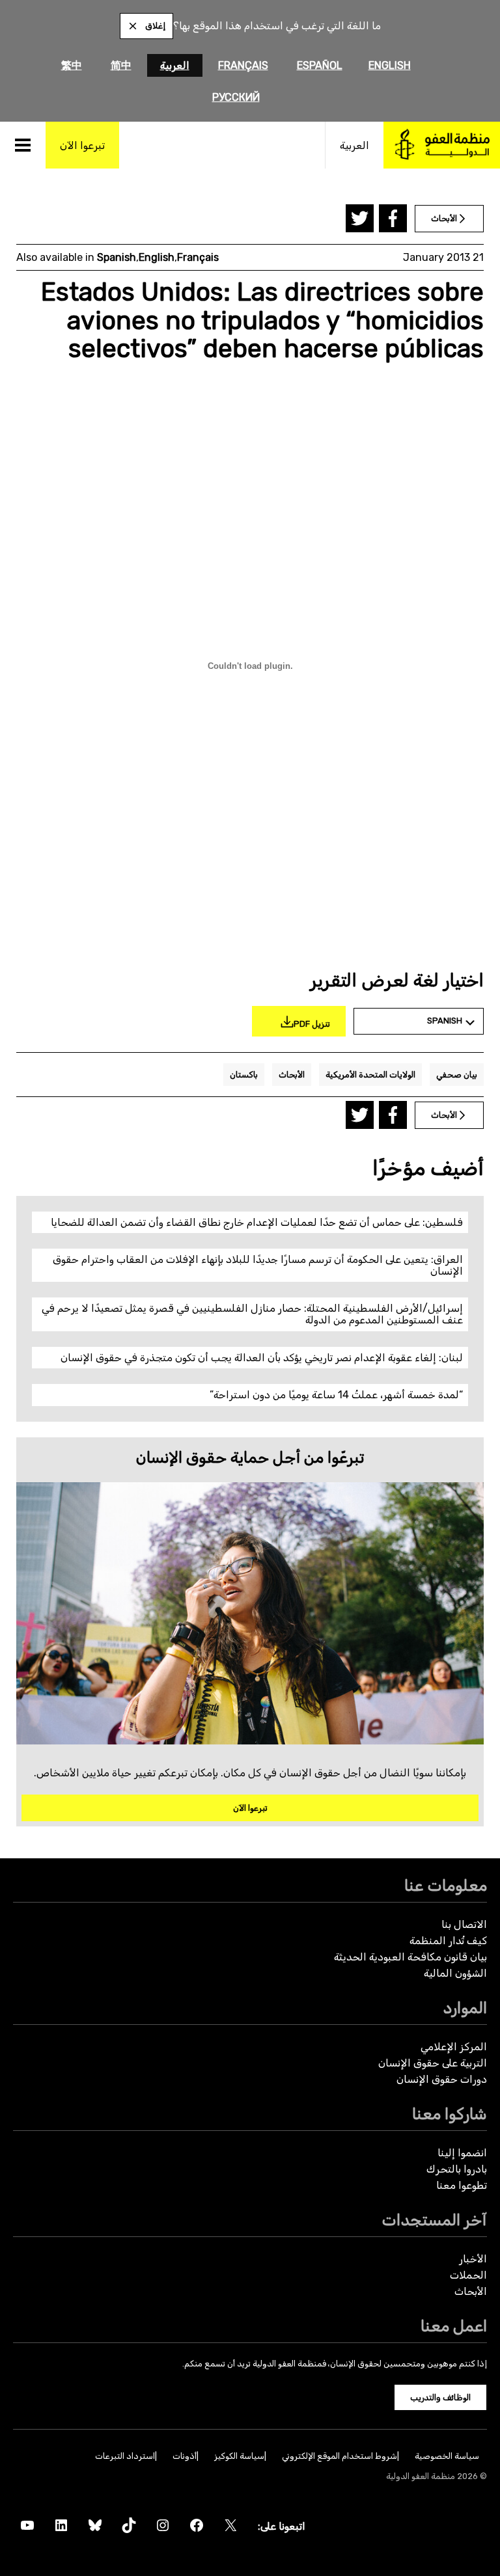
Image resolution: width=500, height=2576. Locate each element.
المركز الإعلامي (454, 2047)
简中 (121, 65)
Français (243, 65)
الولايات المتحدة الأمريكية (370, 1075)
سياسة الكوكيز (239, 2456)
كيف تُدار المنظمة (448, 1941)
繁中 (72, 65)
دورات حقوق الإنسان (442, 2079)
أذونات (185, 2456)
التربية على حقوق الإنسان (433, 2063)
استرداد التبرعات (125, 2456)
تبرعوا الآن (250, 1808)
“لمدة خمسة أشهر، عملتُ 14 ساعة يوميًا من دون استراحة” (336, 1395)
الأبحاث (292, 1075)
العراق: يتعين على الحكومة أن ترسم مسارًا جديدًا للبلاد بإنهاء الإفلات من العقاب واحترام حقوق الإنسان (258, 1265)
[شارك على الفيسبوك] (393, 218)
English (390, 65)
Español (320, 65)
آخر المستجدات (434, 2220)
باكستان (244, 1075)
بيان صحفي (457, 1075)
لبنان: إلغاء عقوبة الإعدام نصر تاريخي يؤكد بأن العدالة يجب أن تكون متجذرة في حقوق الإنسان (262, 1358)
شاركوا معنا (450, 2114)
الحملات (468, 2275)
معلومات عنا (446, 1885)
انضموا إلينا (462, 2153)
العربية (175, 65)
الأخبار (473, 2259)
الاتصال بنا (464, 1924)
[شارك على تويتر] (360, 218)
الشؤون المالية (455, 1973)
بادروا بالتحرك (457, 2169)
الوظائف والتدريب (440, 2397)
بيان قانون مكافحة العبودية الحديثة (410, 1957)
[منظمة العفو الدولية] (442, 145)
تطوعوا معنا (462, 2185)
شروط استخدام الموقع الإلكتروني (340, 2456)
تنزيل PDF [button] (312, 1024)
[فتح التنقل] (23, 145)
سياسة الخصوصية (447, 2456)
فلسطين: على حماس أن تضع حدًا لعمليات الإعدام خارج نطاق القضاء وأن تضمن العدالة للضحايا (257, 1222)
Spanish (117, 257)
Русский (236, 97)
